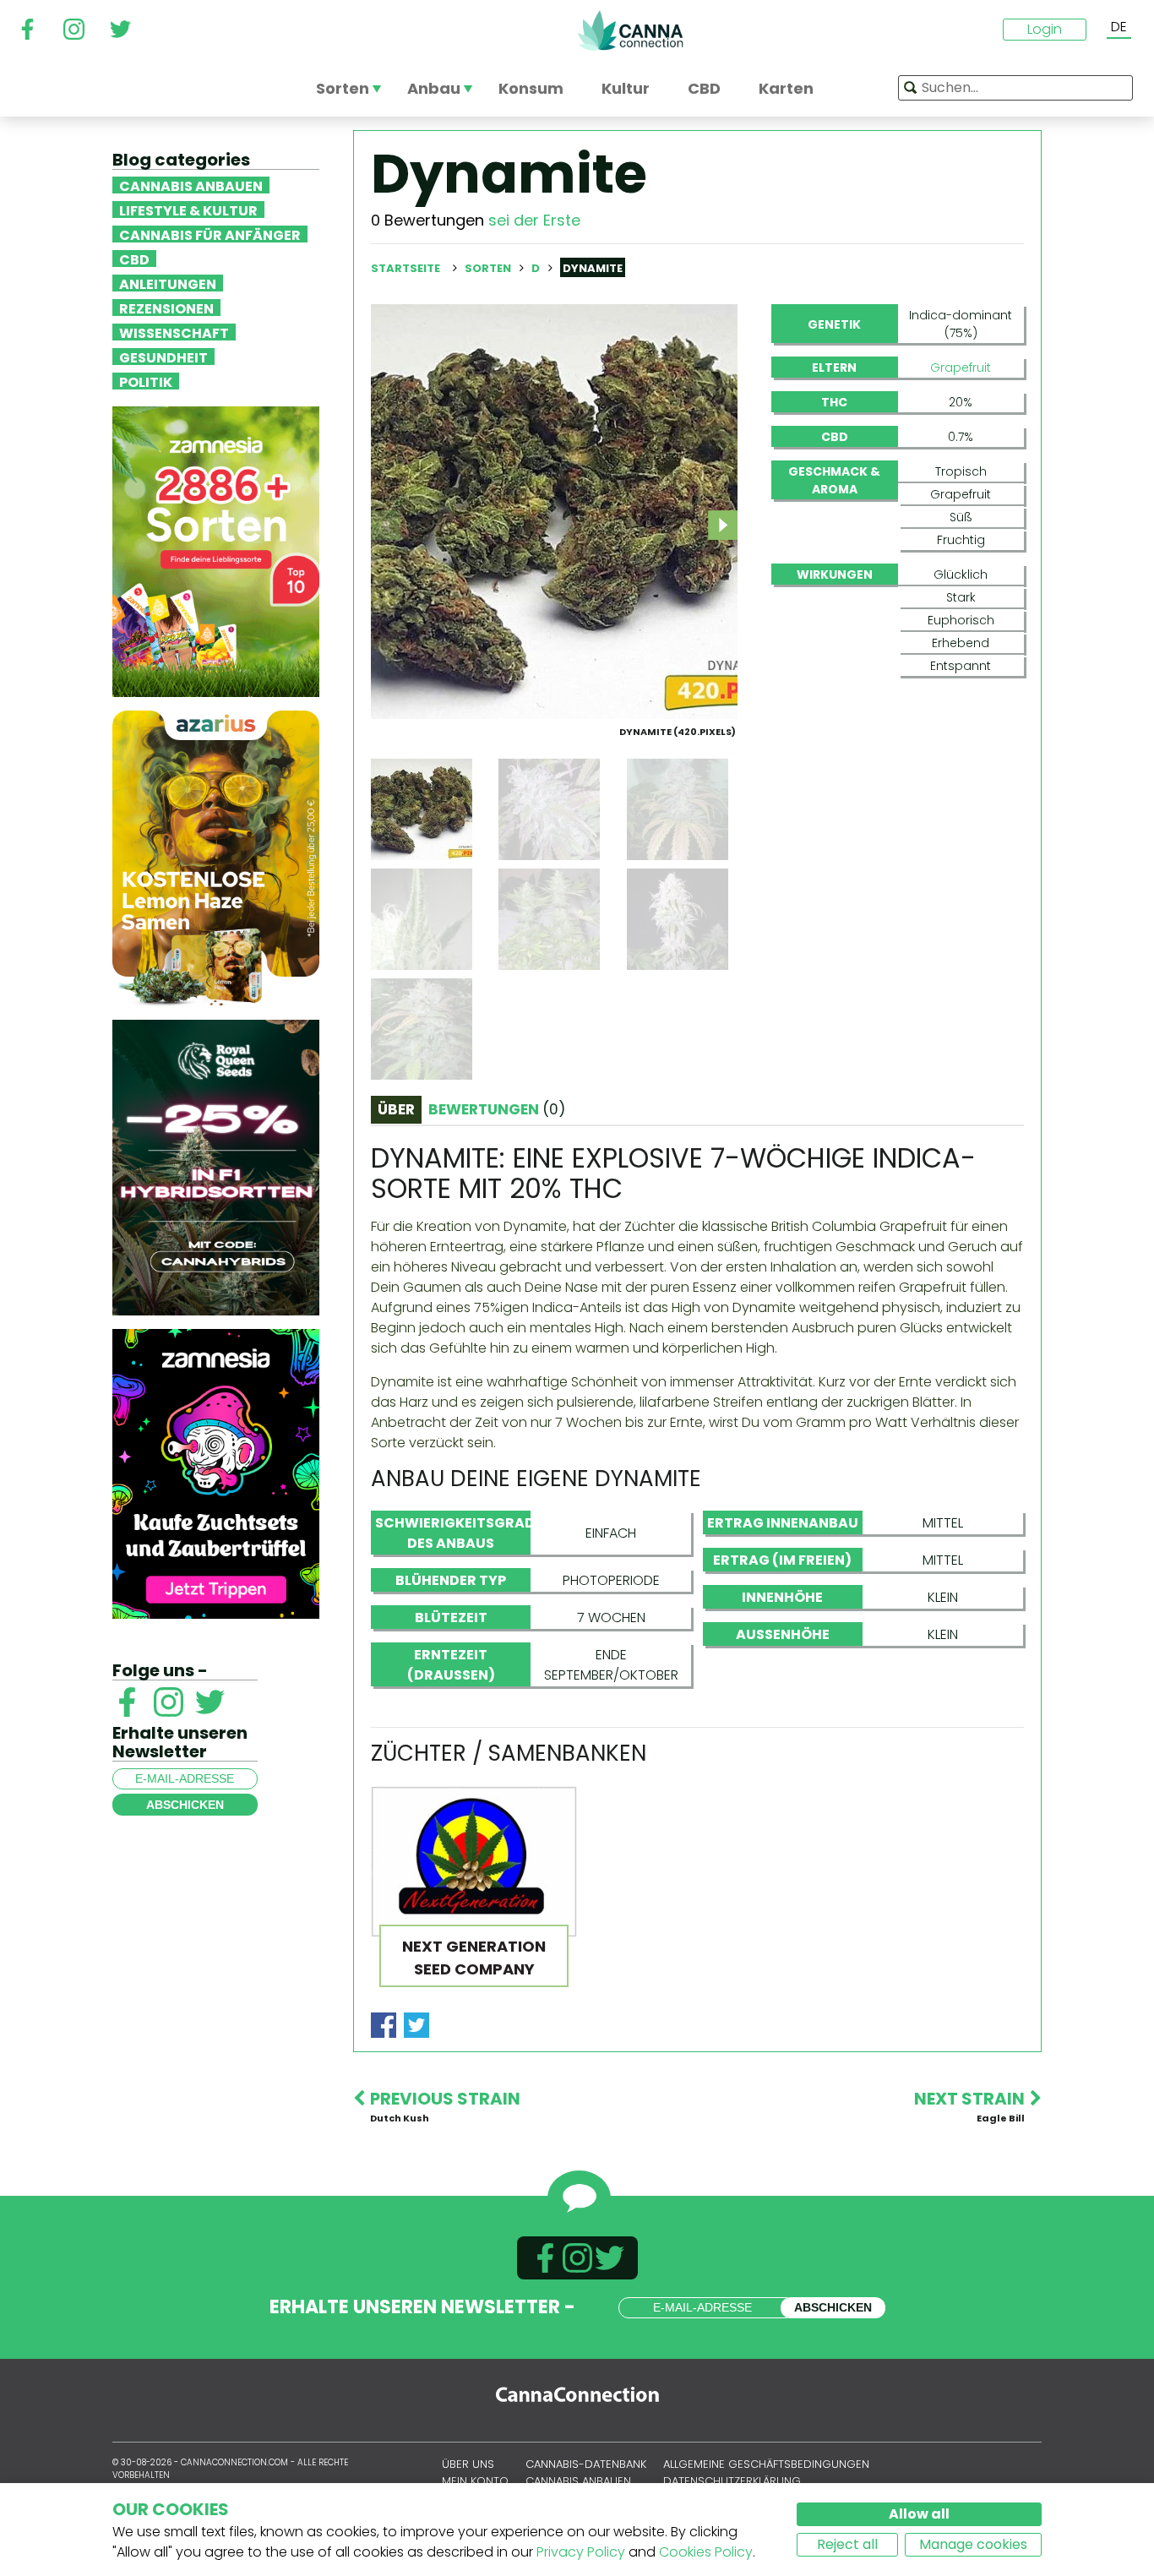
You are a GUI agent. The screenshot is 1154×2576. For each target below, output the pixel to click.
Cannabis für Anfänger (210, 234)
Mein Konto (475, 2481)
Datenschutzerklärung (732, 2481)
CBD (134, 259)
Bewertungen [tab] (497, 1109)
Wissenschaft (174, 332)
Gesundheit (163, 357)
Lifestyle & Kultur (188, 210)
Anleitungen (168, 283)
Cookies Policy (706, 2552)
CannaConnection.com (630, 30)
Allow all (919, 2514)
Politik (146, 381)
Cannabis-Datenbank (586, 2464)
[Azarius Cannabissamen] (216, 857)
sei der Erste (534, 220)
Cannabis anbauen (191, 185)
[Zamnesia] (216, 550)
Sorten (489, 268)
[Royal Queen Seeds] (216, 1166)
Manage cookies (973, 2544)
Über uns (468, 2464)
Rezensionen (166, 308)
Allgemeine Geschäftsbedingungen (766, 2464)
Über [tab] (396, 1109)
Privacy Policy (581, 2552)
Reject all (847, 2544)
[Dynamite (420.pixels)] (554, 511)
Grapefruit (961, 368)
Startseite (406, 268)
